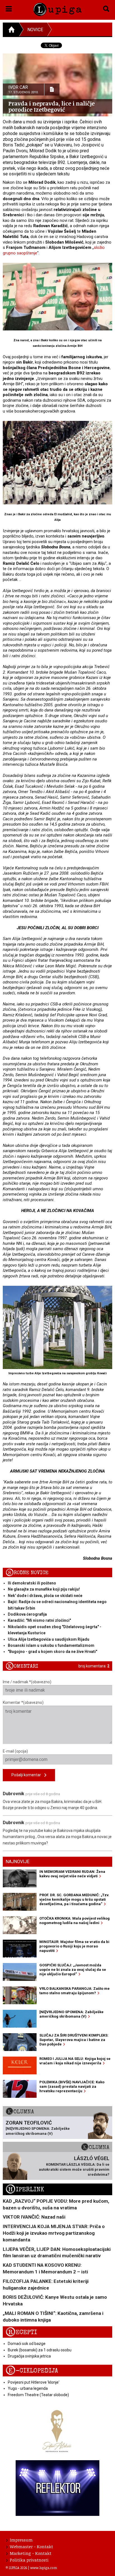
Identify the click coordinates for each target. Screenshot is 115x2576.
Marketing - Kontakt (31, 2553)
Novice (35, 30)
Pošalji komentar (28, 1775)
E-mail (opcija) (15, 1751)
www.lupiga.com (44, 2568)
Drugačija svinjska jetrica (29, 2356)
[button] (9, 8)
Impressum (21, 2540)
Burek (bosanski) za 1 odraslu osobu (40, 2350)
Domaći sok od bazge (27, 2344)
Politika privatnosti (29, 2560)
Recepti (21, 2332)
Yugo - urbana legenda (28, 2388)
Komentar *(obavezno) (23, 1702)
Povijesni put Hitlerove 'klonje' (34, 2382)
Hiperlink (25, 2189)
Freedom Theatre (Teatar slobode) (38, 2395)
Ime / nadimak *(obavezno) (27, 1682)
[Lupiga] (57, 8)
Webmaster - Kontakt (31, 2546)
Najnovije (17, 1862)
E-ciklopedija (32, 2371)
